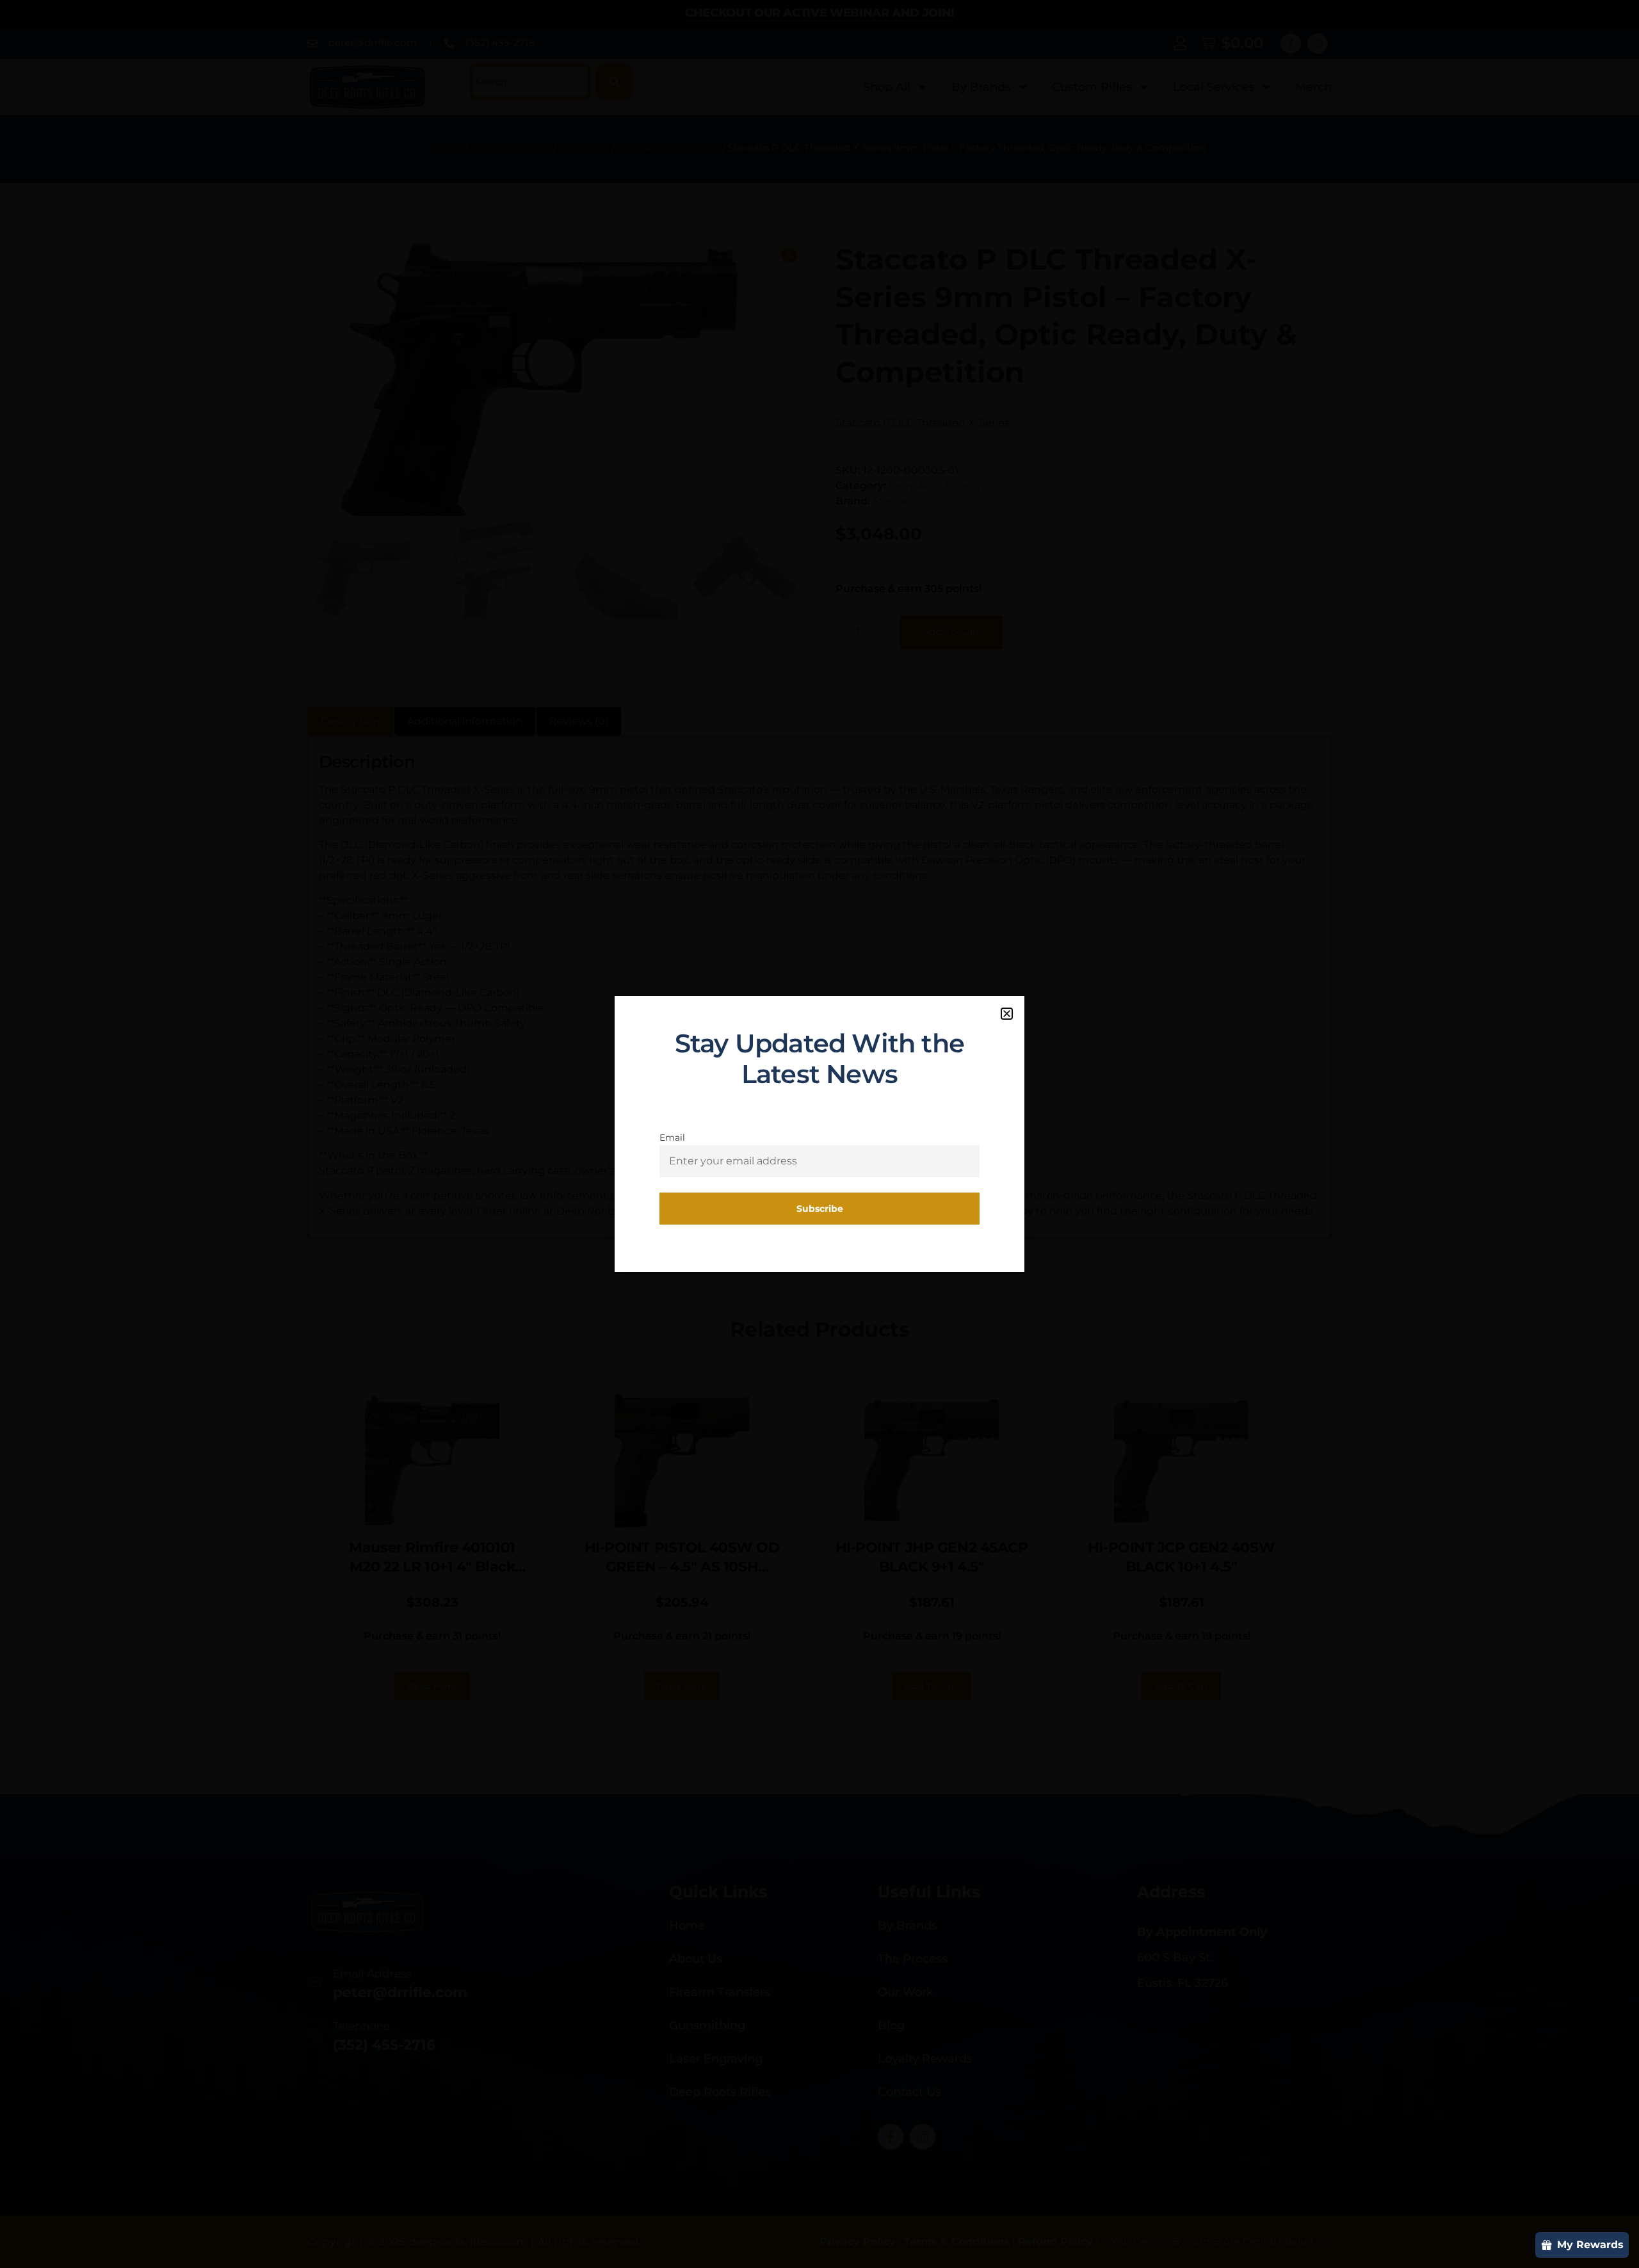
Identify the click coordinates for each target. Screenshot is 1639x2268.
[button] (1007, 1014)
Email (672, 1138)
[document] (819, 1134)
